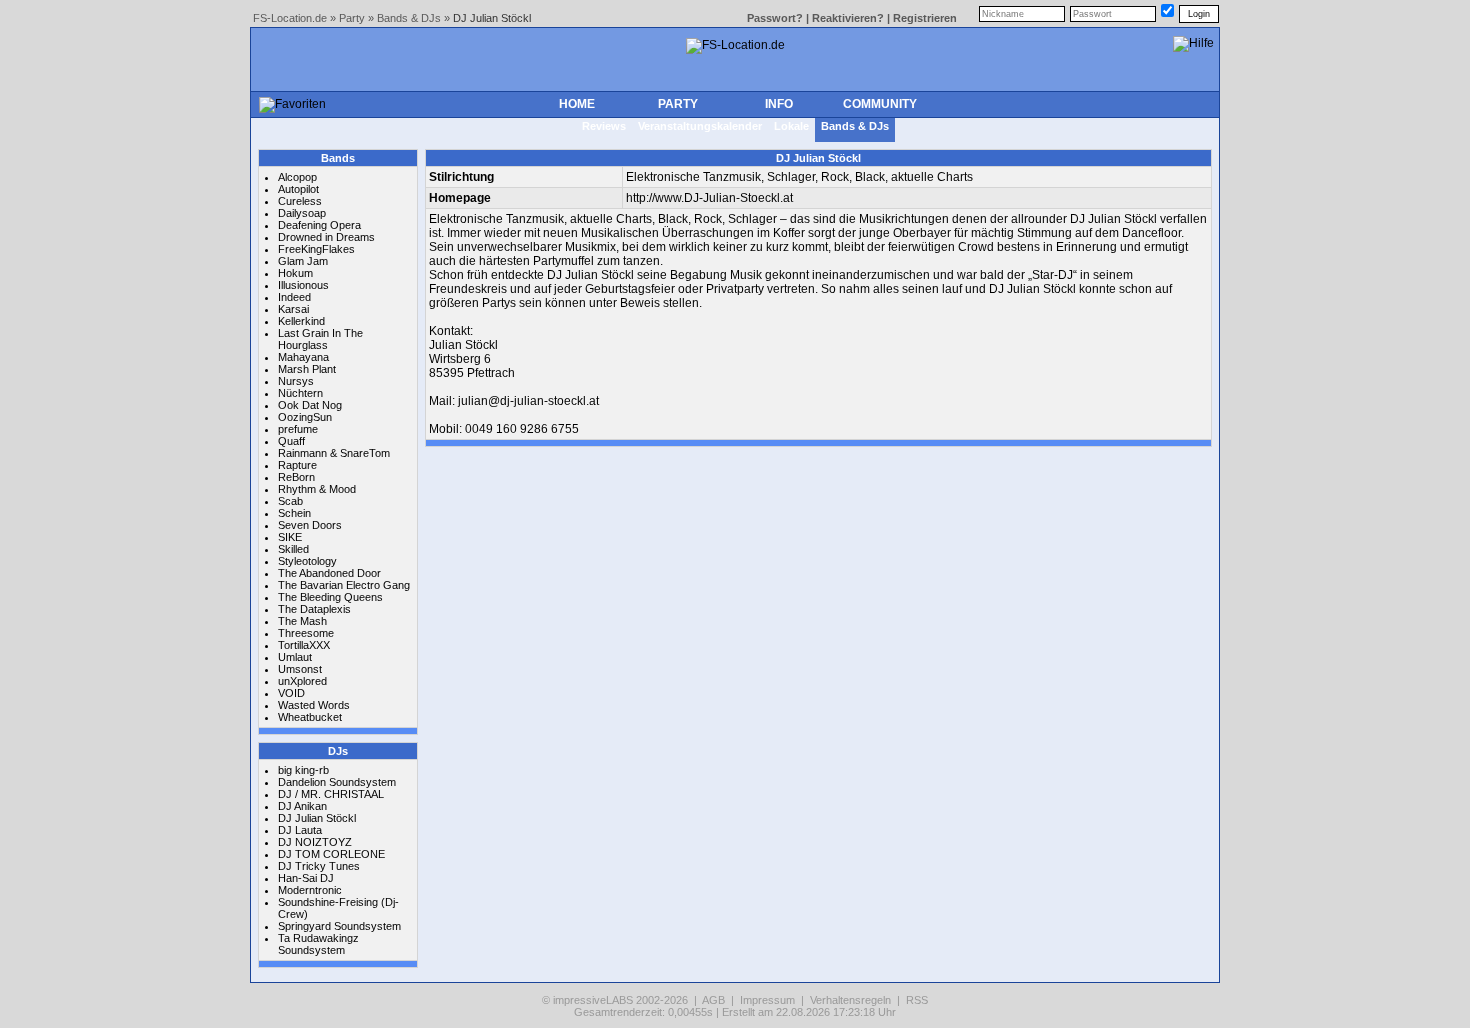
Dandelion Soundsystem (337, 782)
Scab (290, 501)
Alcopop (297, 177)
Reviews (604, 126)
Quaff (291, 441)
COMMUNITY (880, 104)
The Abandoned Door (329, 573)
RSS (917, 1000)
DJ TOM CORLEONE (331, 854)
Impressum (767, 1000)
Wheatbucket (310, 717)
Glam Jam (303, 261)
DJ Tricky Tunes (319, 866)
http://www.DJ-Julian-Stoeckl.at (709, 198)
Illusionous (303, 285)
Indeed (294, 297)
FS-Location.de (290, 18)
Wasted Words (314, 705)
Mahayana (303, 357)
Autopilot (298, 189)
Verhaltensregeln (850, 1000)
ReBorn (296, 477)
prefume (298, 429)
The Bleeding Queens (330, 597)
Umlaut (295, 657)
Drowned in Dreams (326, 237)
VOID (291, 693)
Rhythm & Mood (317, 489)
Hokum (295, 273)
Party (352, 18)
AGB (713, 1000)
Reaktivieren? (848, 18)
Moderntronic (310, 890)
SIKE (290, 537)
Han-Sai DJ (306, 878)
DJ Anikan (302, 806)
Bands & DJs (409, 18)
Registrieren (925, 18)
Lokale (791, 126)
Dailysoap (302, 213)
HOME (577, 104)
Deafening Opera (319, 225)
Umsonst (300, 669)
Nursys (296, 381)
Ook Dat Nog (310, 405)
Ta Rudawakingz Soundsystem (318, 944)
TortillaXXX (304, 645)
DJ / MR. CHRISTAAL (331, 794)
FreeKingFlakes (316, 249)
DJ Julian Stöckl (317, 818)
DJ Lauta (300, 830)
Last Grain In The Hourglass (320, 339)
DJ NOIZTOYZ (315, 842)
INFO (779, 104)
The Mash (302, 621)
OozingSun (305, 417)
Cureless (300, 201)
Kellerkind (301, 321)
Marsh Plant (307, 369)
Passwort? (775, 18)
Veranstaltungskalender (700, 126)
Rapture (297, 465)
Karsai (293, 309)
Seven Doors (310, 525)
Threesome (306, 633)
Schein (294, 513)
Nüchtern (300, 393)
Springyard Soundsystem (339, 926)
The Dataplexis (314, 609)
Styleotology (307, 561)
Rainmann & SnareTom (334, 453)
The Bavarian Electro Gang (344, 585)
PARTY (678, 104)
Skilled (293, 549)
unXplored (302, 681)
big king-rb (303, 770)
